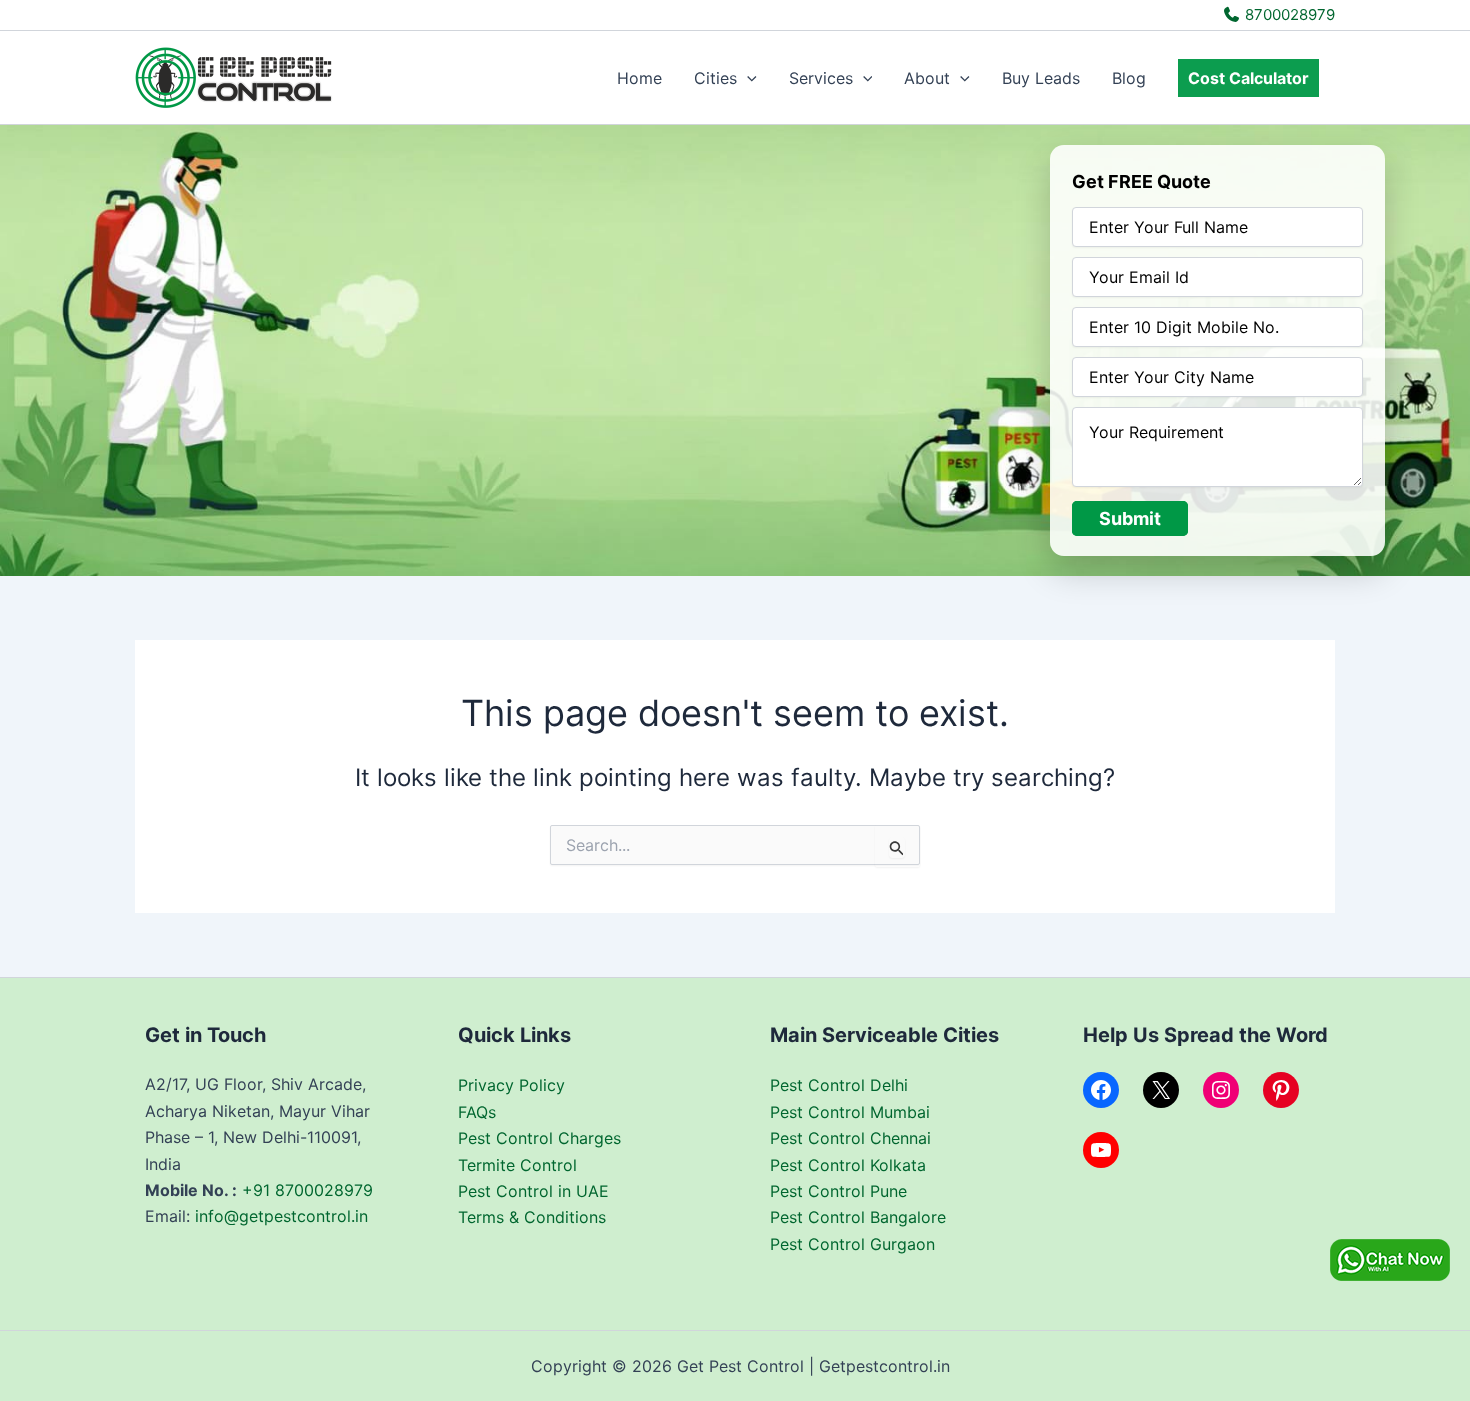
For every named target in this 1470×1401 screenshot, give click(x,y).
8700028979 (1288, 14)
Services (821, 78)
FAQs (477, 1112)
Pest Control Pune (838, 1191)
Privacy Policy (511, 1085)
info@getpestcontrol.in (281, 1216)
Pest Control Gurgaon (852, 1244)
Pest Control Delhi (839, 1085)
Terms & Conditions (532, 1217)
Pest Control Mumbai (850, 1112)
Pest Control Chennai (850, 1138)
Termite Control (517, 1165)
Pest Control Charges (539, 1138)
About (927, 78)
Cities (715, 78)
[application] (747, 78)
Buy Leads (1041, 78)
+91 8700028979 (307, 1190)
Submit (1130, 518)
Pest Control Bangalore (858, 1217)
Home (639, 78)
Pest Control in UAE (533, 1191)
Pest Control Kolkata (848, 1165)
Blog (1129, 78)
